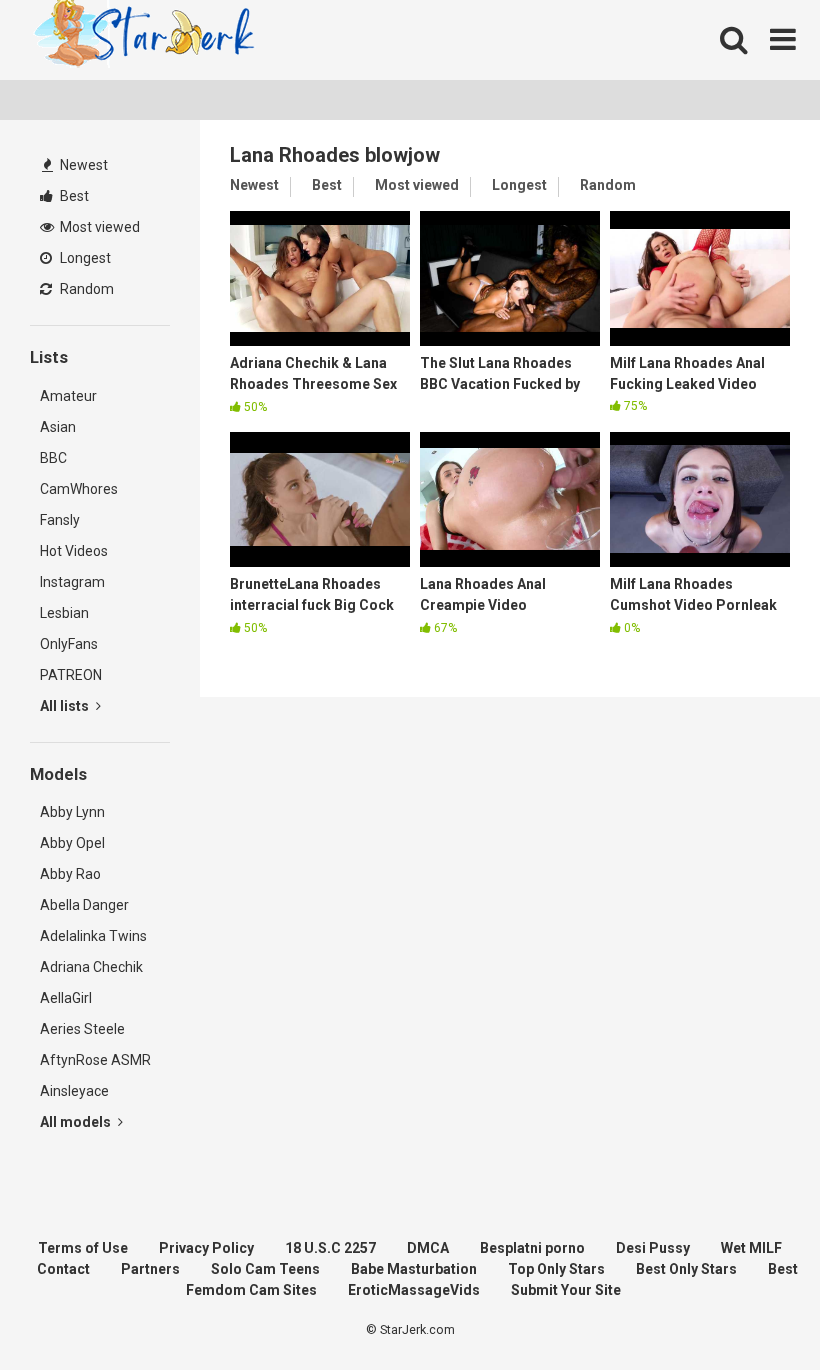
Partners (150, 1269)
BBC (53, 458)
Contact (63, 1269)
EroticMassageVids (414, 1290)
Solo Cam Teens (265, 1269)
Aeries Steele (82, 1029)
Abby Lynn (72, 812)
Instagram (72, 582)
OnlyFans (69, 644)
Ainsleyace (74, 1091)
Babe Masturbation (414, 1269)
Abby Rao (70, 874)
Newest (82, 165)
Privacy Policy (206, 1248)
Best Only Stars (686, 1269)
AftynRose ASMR (95, 1060)
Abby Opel (72, 843)
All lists (66, 706)
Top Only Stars (556, 1269)
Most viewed (98, 227)
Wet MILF (751, 1248)
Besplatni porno (532, 1248)
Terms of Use (83, 1248)
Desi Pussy (653, 1248)
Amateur (68, 396)
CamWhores (79, 489)
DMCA (428, 1248)
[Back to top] (753, 1309)
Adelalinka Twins (93, 936)
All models (77, 1122)
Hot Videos (74, 551)
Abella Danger (84, 905)
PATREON (71, 675)
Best (73, 196)
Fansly (60, 520)
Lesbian (64, 613)
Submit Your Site (566, 1290)
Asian (58, 427)
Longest (84, 258)
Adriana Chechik (91, 967)
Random (85, 289)
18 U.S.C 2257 (330, 1248)
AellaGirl (66, 998)
